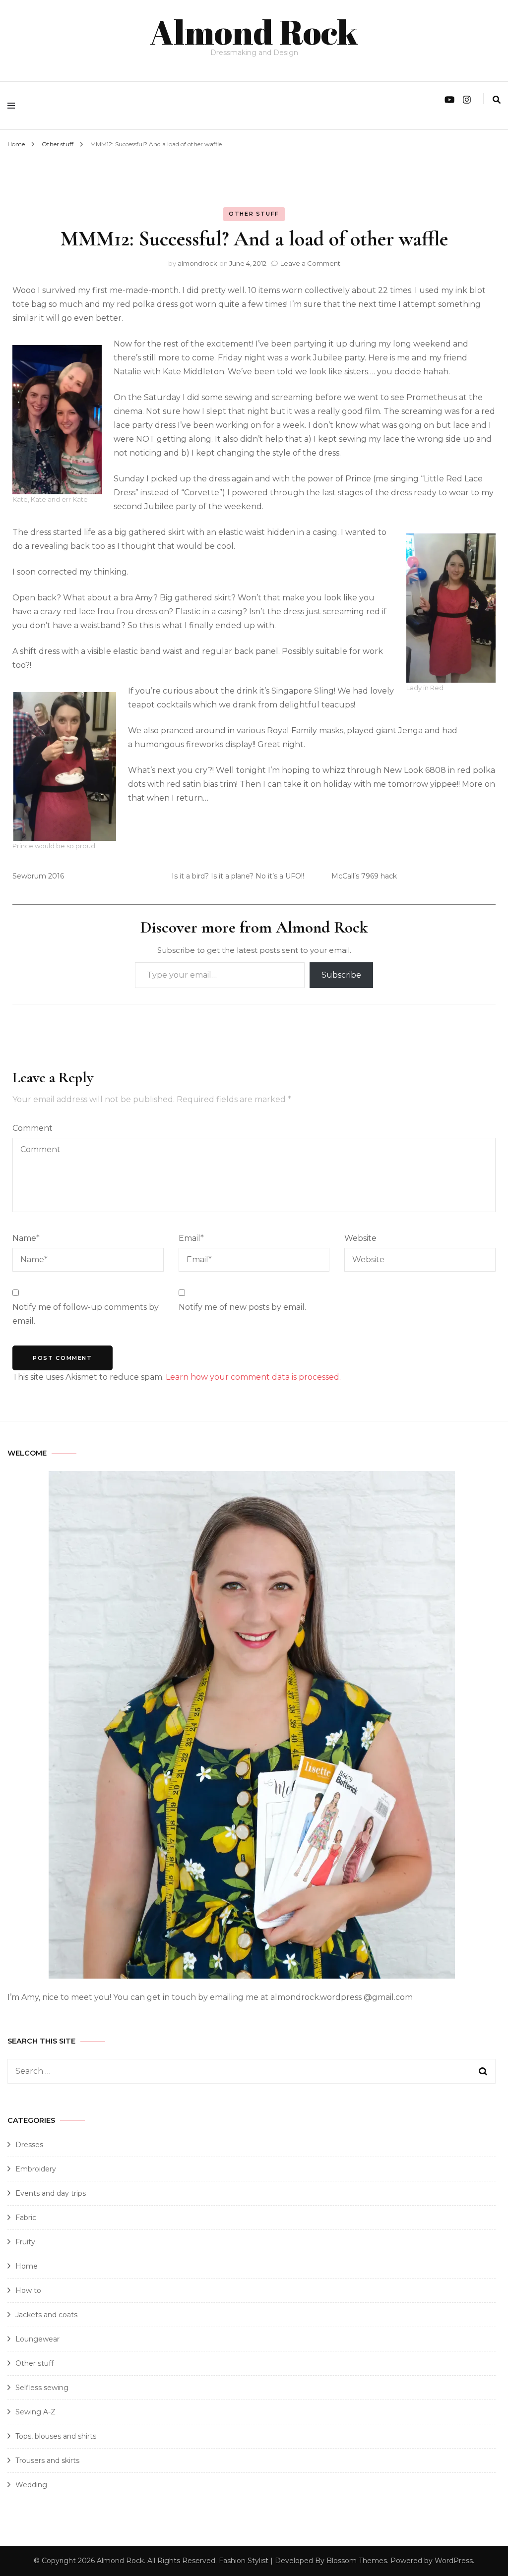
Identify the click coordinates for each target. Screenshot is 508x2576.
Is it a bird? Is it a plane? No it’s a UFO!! (238, 876)
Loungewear (37, 2339)
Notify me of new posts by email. (242, 1307)
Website (360, 1238)
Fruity (25, 2242)
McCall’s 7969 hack (364, 876)
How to (28, 2290)
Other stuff (254, 214)
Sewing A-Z (35, 2412)
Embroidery (36, 2169)
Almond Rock (254, 32)
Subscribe (341, 975)
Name (26, 1238)
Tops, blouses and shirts (56, 2436)
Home (27, 2266)
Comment (32, 1128)
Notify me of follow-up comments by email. (86, 1314)
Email (191, 1238)
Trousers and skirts (47, 2460)
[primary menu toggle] (14, 106)
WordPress (454, 2561)
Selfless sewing (42, 2388)
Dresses (29, 2145)
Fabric (26, 2218)
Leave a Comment (310, 263)
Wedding (31, 2485)
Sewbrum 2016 (38, 876)
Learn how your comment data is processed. (253, 1377)
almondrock (197, 263)
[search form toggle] (497, 100)
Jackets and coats (46, 2315)
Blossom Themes (357, 2561)
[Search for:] (228, 2071)
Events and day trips (51, 2193)
